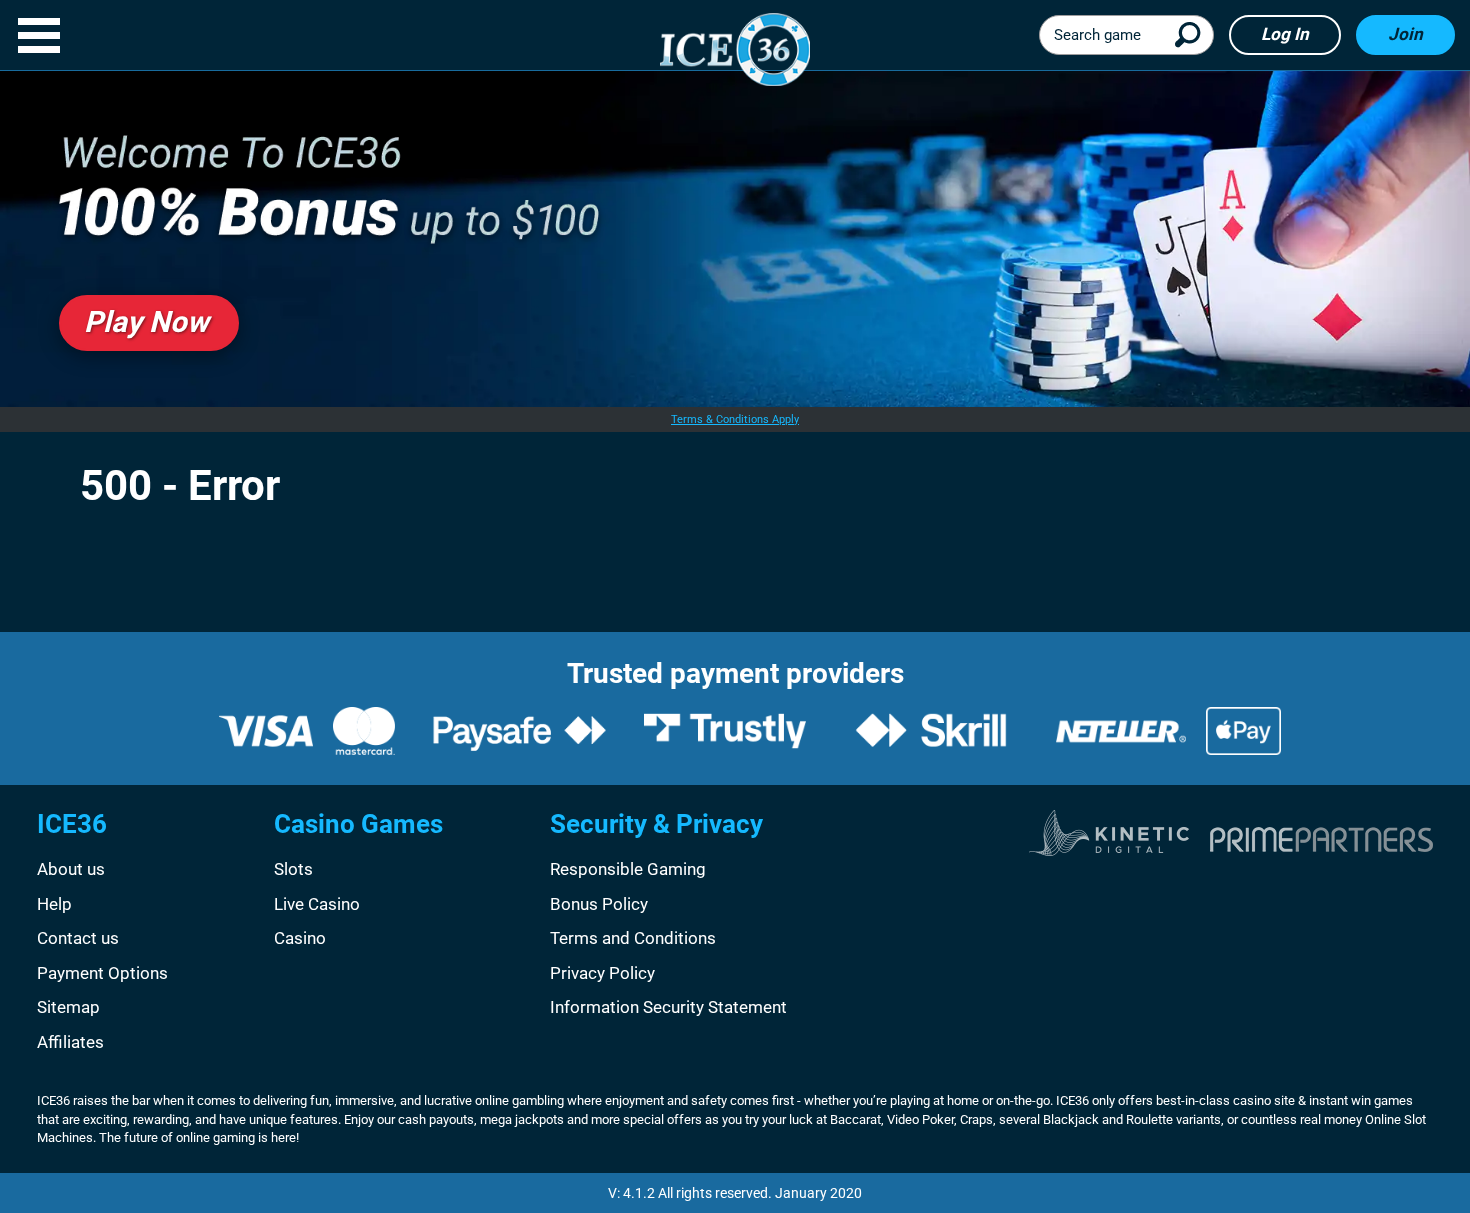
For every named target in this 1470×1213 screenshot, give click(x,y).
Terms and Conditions (633, 938)
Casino (300, 938)
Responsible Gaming (628, 869)
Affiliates (70, 1042)
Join (1405, 34)
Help (54, 904)
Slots (293, 869)
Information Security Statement (668, 1007)
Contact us (78, 938)
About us (71, 869)
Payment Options (102, 973)
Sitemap (68, 1007)
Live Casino (317, 904)
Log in (1285, 34)
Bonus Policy (599, 904)
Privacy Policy (602, 973)
